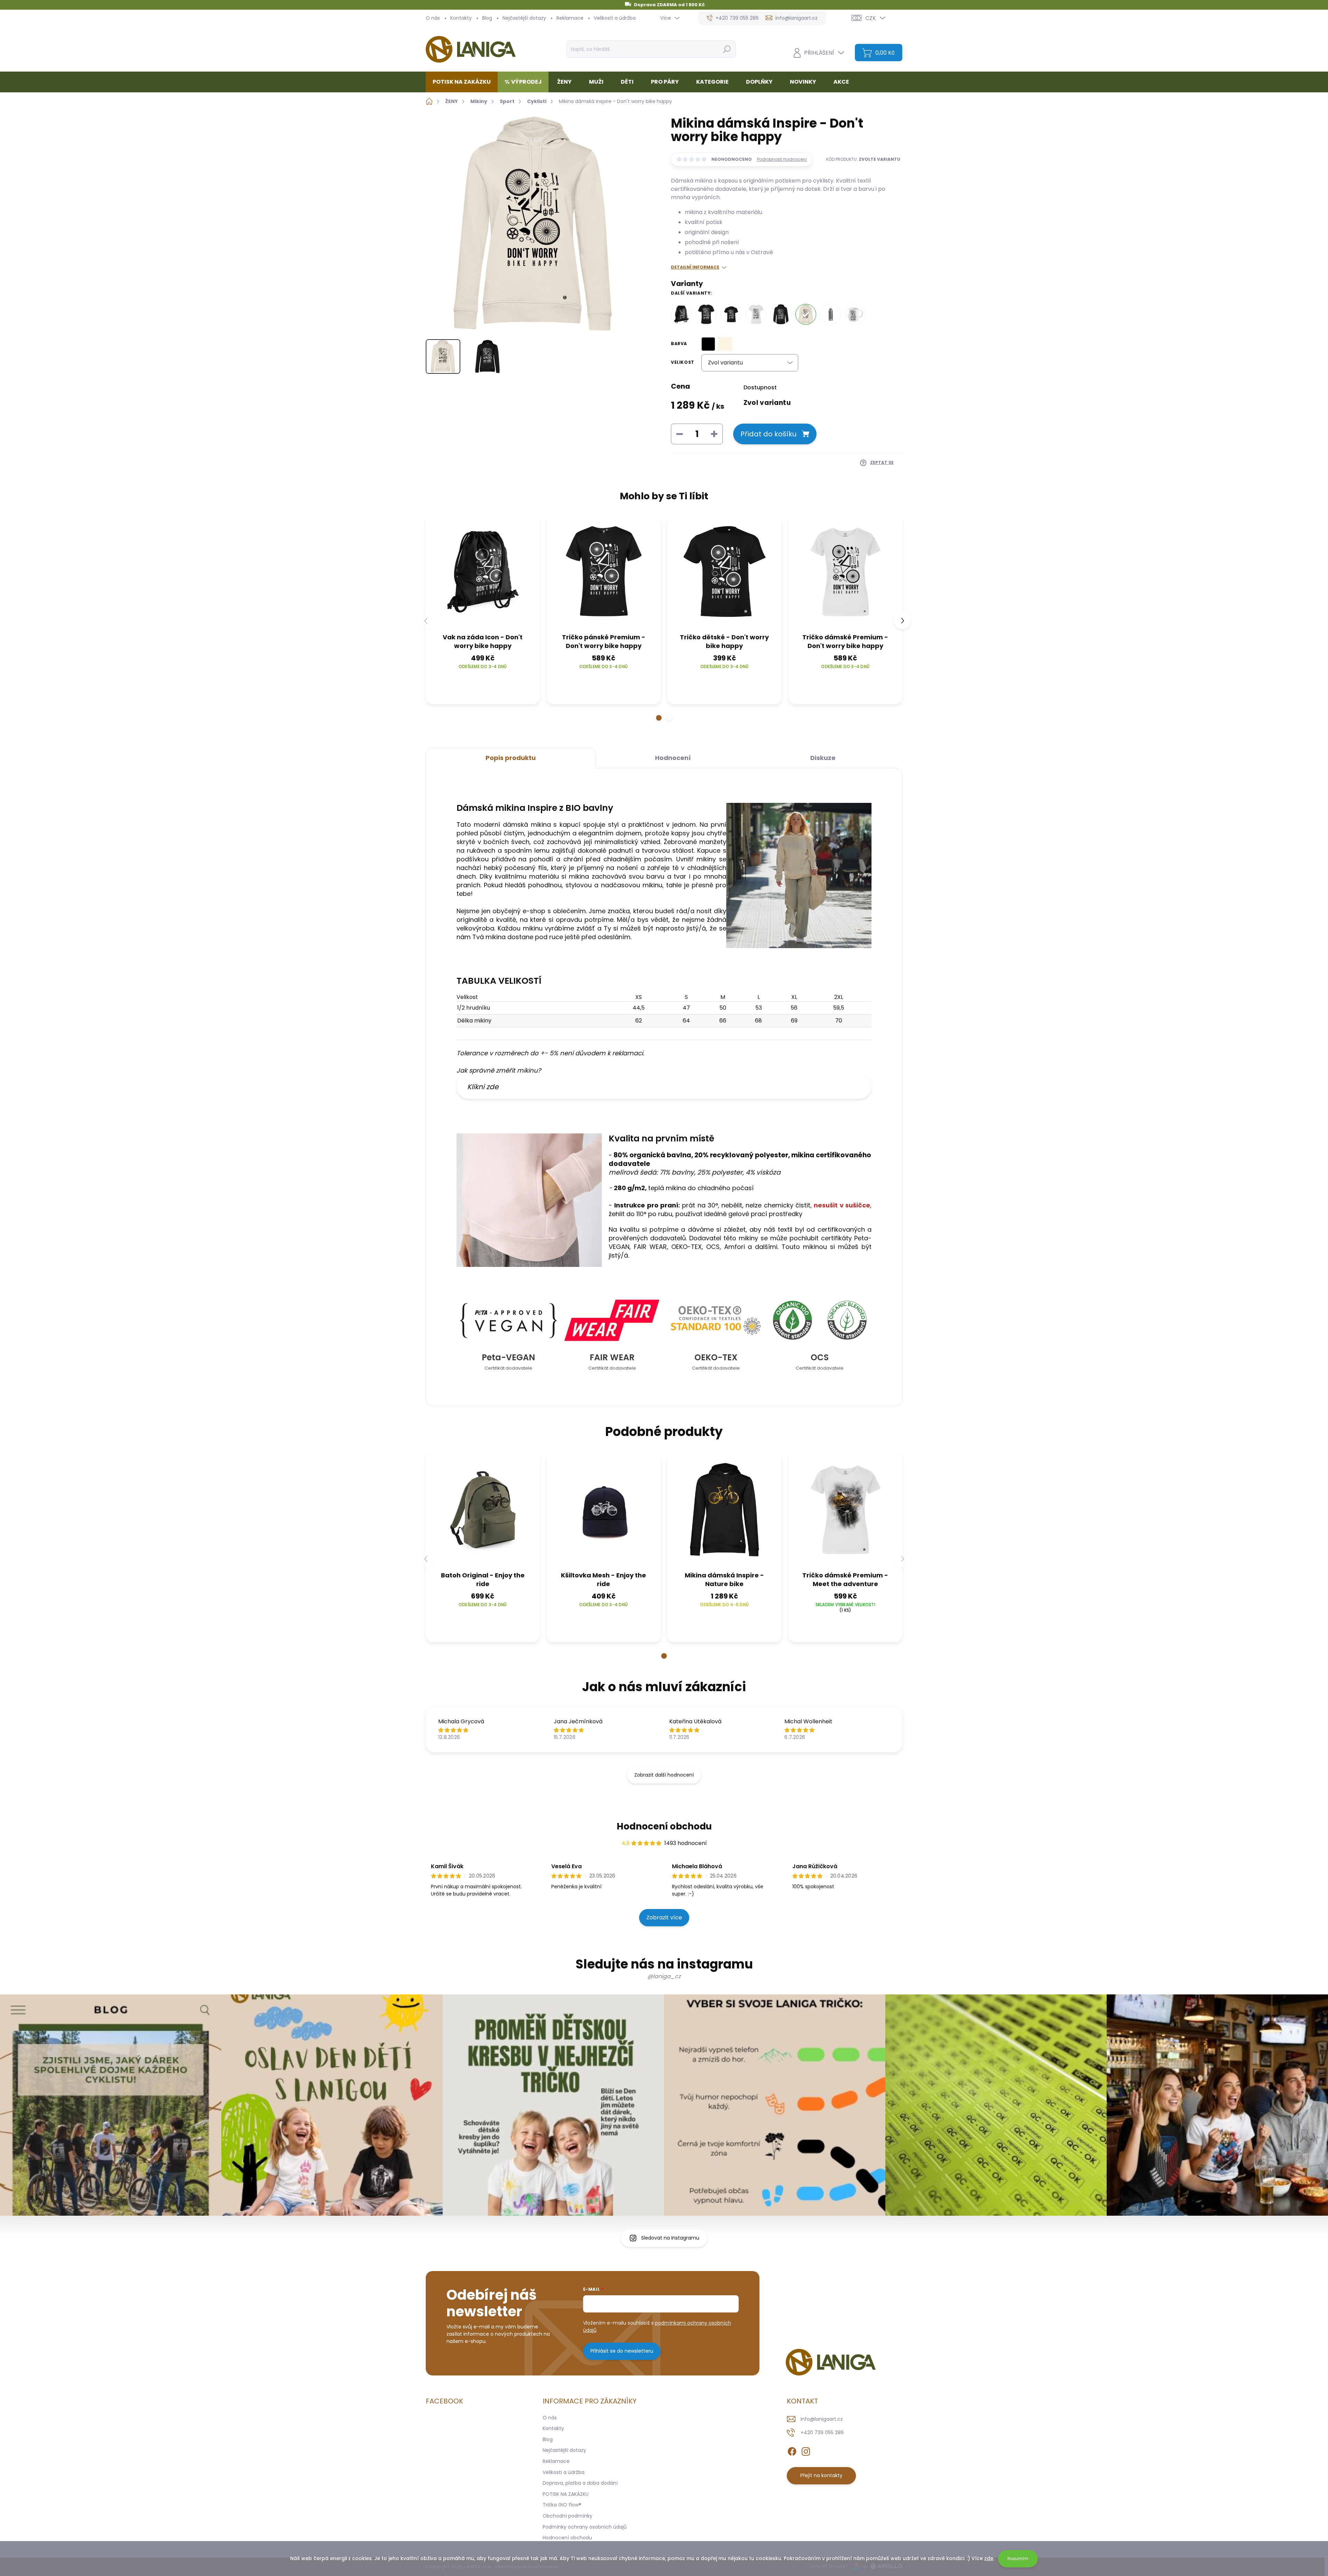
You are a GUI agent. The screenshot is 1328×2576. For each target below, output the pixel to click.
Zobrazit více (664, 1917)
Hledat (727, 49)
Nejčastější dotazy (524, 18)
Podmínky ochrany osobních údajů (585, 2527)
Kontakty (461, 18)
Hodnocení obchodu (664, 1826)
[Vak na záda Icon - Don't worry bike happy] (681, 314)
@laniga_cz (664, 1976)
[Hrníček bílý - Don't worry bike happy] (856, 314)
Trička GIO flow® (562, 2505)
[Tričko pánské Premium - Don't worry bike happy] (706, 314)
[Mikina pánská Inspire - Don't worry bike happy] (781, 314)
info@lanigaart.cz (822, 2419)
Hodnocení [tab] (673, 758)
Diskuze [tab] (823, 758)
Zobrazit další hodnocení (664, 1775)
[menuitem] (464, 82)
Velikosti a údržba (615, 18)
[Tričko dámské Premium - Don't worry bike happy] (756, 314)
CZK (871, 18)
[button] (659, 718)
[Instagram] (806, 2450)
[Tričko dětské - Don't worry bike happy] (731, 314)
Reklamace (570, 18)
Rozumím (1018, 2559)
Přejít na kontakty (821, 2475)
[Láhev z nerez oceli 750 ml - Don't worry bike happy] (831, 314)
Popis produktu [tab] (511, 758)
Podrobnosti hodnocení (782, 159)
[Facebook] (792, 2450)
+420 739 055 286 (822, 2433)
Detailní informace (695, 267)
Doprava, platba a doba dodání (580, 2483)
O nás (433, 18)
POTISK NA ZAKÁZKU (566, 2494)
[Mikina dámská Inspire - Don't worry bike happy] (806, 314)
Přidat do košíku (768, 434)
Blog (487, 18)
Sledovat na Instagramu (670, 2238)
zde (989, 2558)
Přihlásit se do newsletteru (622, 2351)
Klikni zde (483, 1087)
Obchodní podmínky (568, 2516)
